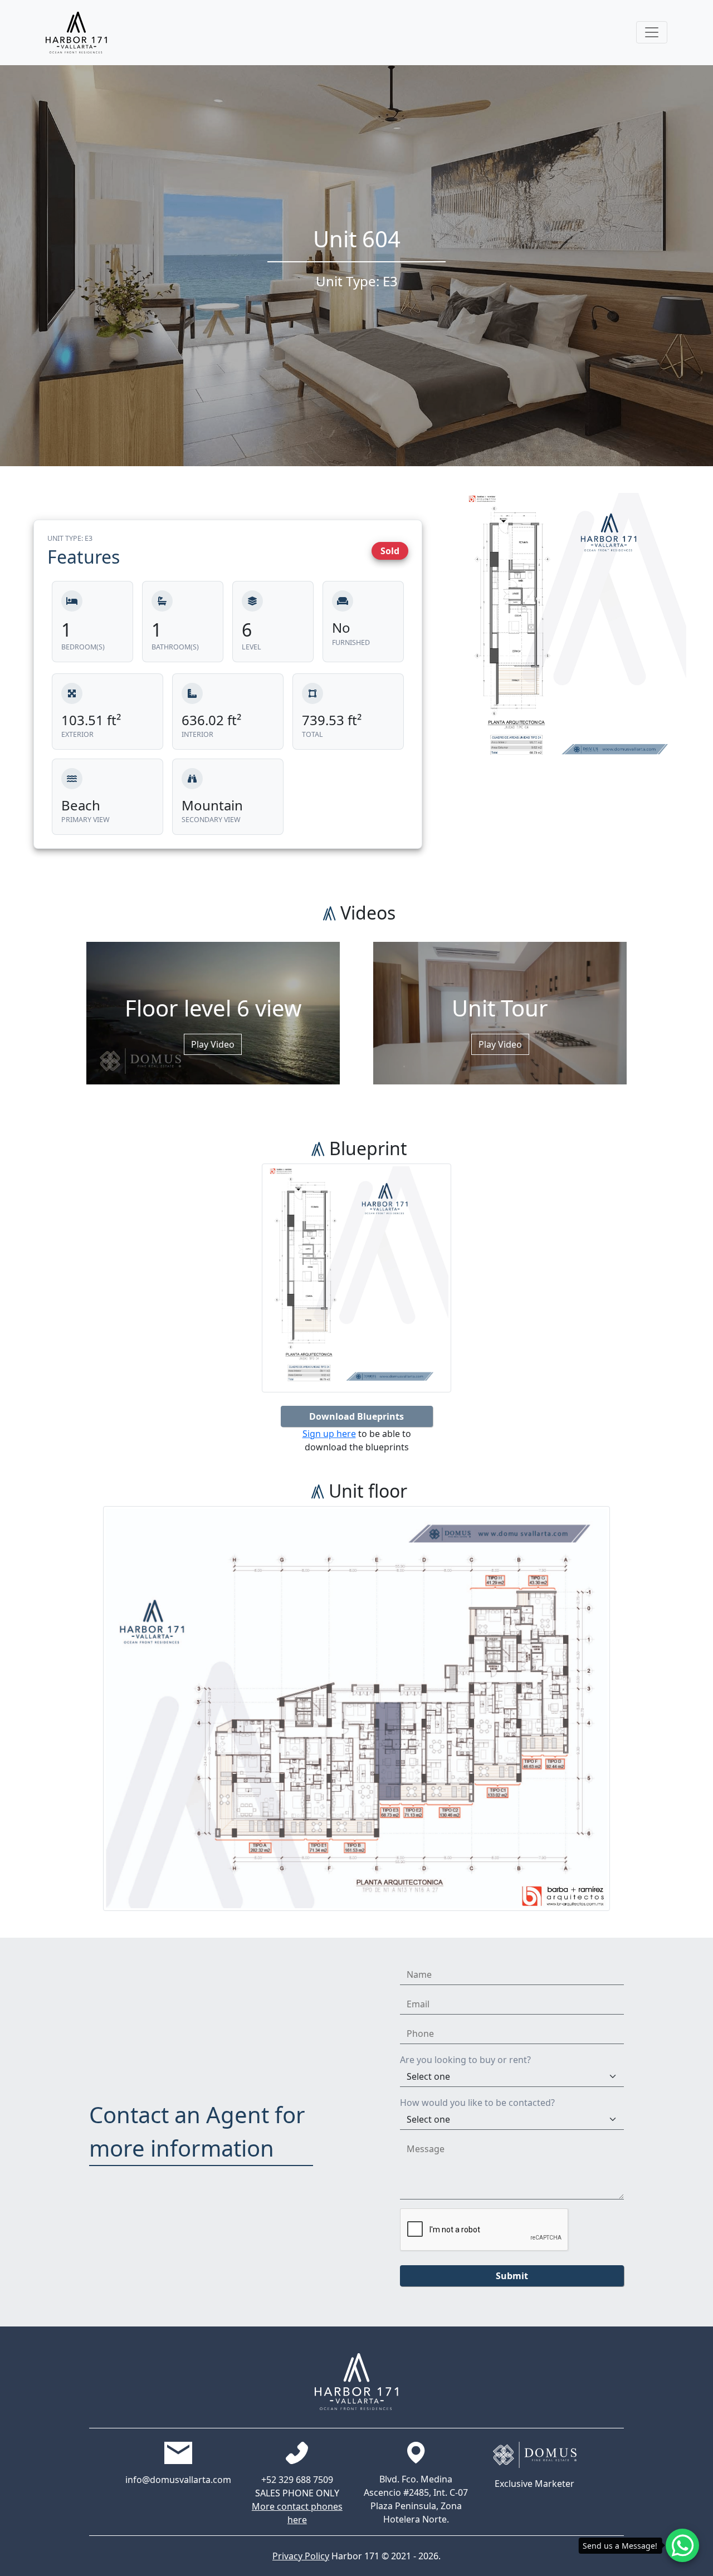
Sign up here (329, 1434)
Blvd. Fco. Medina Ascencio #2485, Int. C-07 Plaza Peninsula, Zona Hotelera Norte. (416, 2499)
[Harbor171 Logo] (76, 33)
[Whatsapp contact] (682, 2545)
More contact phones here (297, 2513)
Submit (512, 2276)
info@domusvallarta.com (178, 2480)
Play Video (213, 1044)
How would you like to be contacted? (477, 2103)
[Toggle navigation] (652, 32)
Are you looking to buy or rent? (465, 2060)
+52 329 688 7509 (297, 2480)
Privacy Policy (301, 2556)
